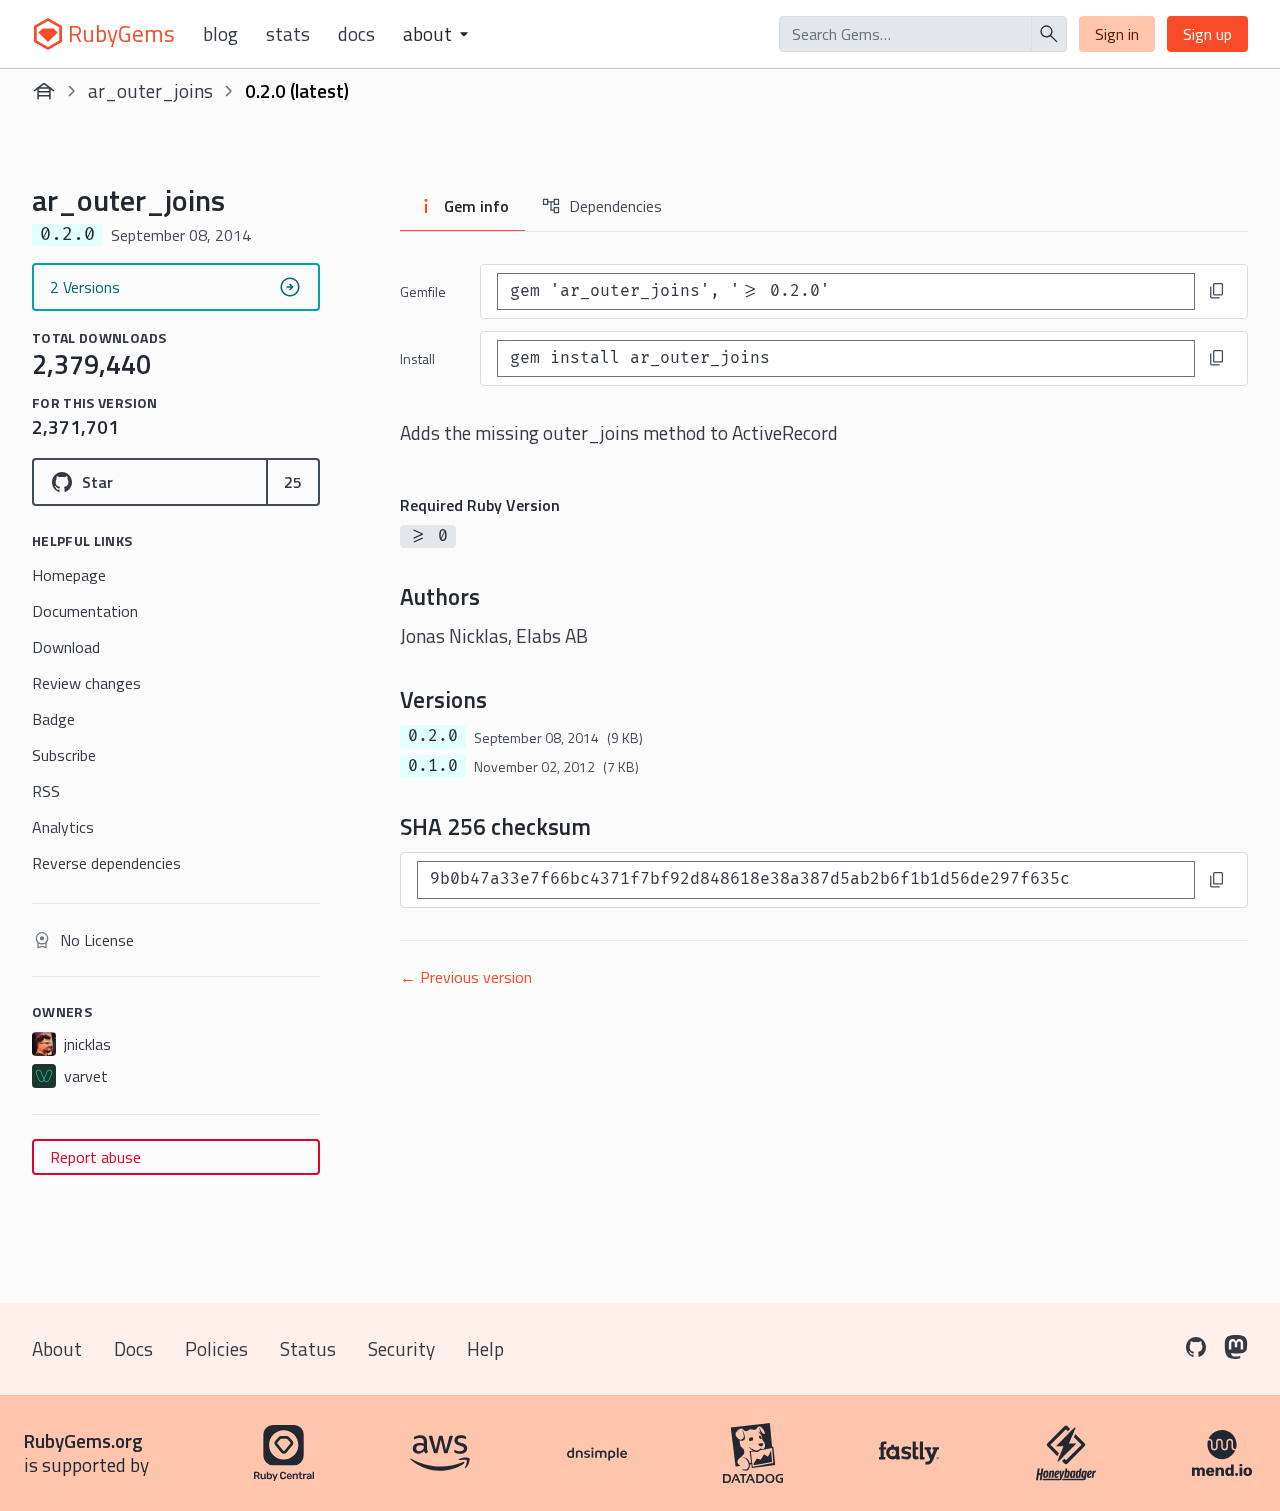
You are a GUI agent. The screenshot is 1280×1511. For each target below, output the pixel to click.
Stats (288, 34)
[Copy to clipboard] (1217, 291)
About (57, 1348)
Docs (356, 34)
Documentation (85, 611)
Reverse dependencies (106, 863)
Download (66, 647)
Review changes (86, 683)
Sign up (1207, 34)
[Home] (44, 91)
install (417, 358)
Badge (53, 719)
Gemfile (423, 291)
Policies (216, 1348)
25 (293, 482)
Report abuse (95, 1157)
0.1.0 (433, 766)
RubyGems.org (83, 1440)
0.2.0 (433, 736)
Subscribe (64, 755)
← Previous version (466, 977)
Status (308, 1348)
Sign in (1117, 34)
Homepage (69, 575)
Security (401, 1348)
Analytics (63, 827)
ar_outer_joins (150, 90)
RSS (46, 791)
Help (485, 1348)
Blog (220, 34)
